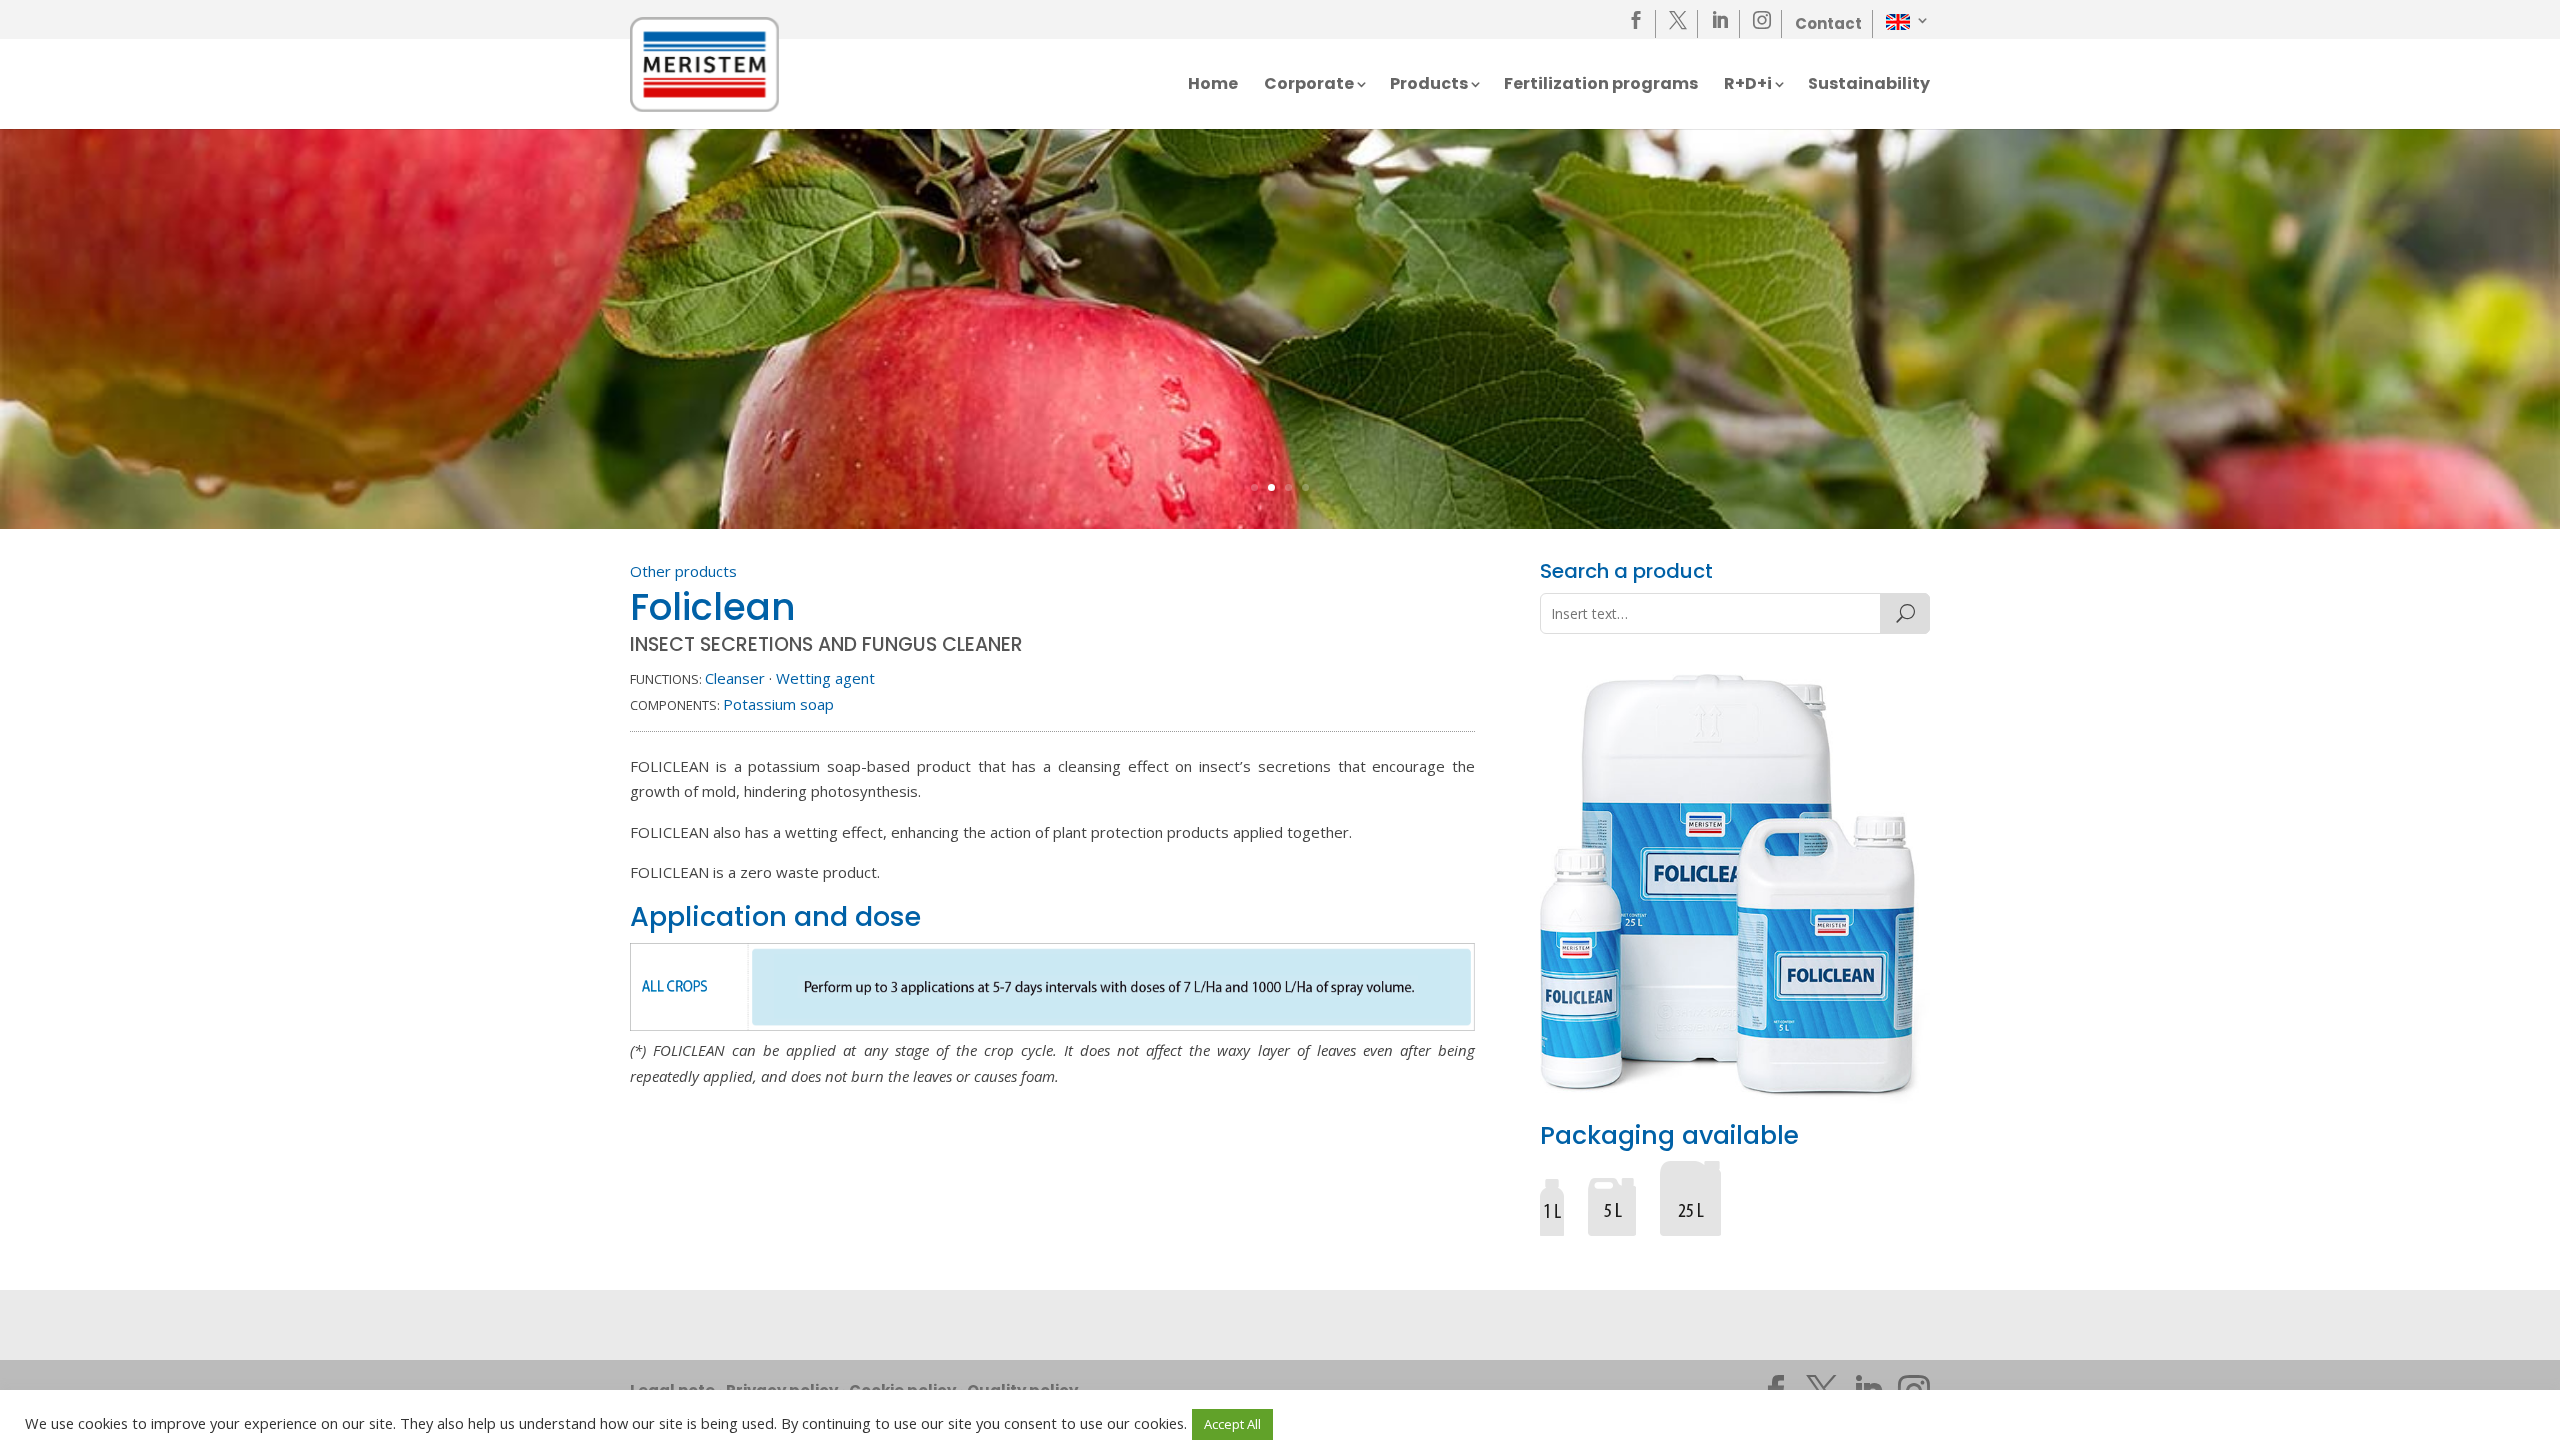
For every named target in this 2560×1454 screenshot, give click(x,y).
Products (1429, 86)
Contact (1828, 23)
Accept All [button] (1232, 1424)
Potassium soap (778, 704)
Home (1213, 86)
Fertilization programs (1601, 86)
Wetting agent (825, 678)
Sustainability (1869, 86)
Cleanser (735, 678)
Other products (683, 571)
